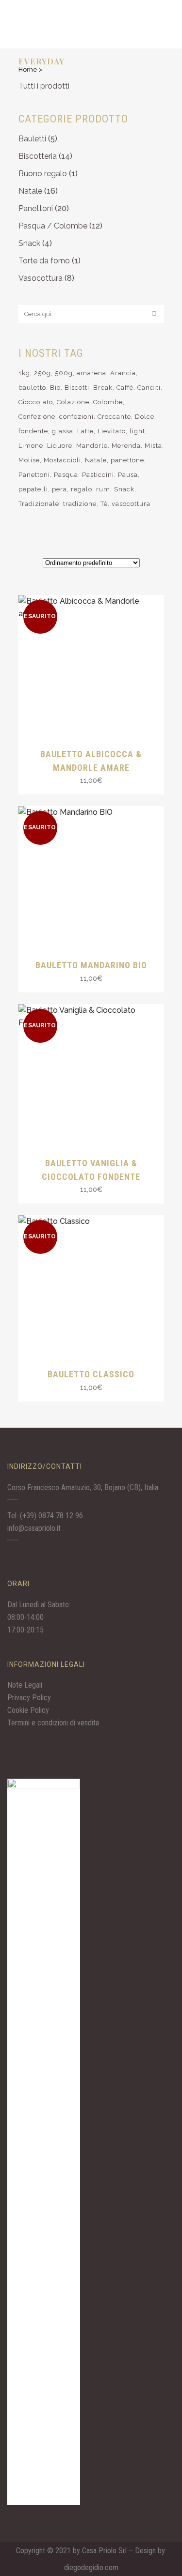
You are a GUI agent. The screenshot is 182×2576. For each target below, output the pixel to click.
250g (42, 373)
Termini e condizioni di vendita (53, 1723)
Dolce (145, 417)
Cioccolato (36, 402)
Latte (85, 431)
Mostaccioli (62, 460)
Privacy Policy (29, 1698)
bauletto (32, 388)
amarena (91, 373)
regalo (82, 489)
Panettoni (36, 208)
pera (59, 489)
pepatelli (33, 489)
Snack (29, 243)
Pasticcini (98, 475)
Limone (31, 446)
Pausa (128, 475)
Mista (153, 446)
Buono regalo (43, 174)
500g (64, 373)
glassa (63, 431)
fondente (33, 431)
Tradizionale (39, 504)
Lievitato (112, 431)
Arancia (123, 373)
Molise (29, 460)
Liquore (60, 446)
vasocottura (131, 504)
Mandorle (92, 446)
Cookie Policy (28, 1710)
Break (103, 388)
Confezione (37, 417)
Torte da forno (44, 261)
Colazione (73, 402)
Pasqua (66, 475)
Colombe (108, 402)
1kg (24, 373)
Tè (104, 504)
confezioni (76, 417)
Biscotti (77, 388)
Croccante (114, 417)
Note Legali (25, 1685)
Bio (55, 388)
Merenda (126, 446)
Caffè (125, 388)
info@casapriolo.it (34, 1528)
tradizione (80, 504)
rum (103, 489)
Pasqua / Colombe (53, 226)
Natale (30, 191)
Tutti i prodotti (44, 86)
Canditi (149, 388)
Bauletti (32, 139)
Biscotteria (38, 156)
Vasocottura (41, 278)
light (137, 431)
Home (28, 69)
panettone (127, 460)
